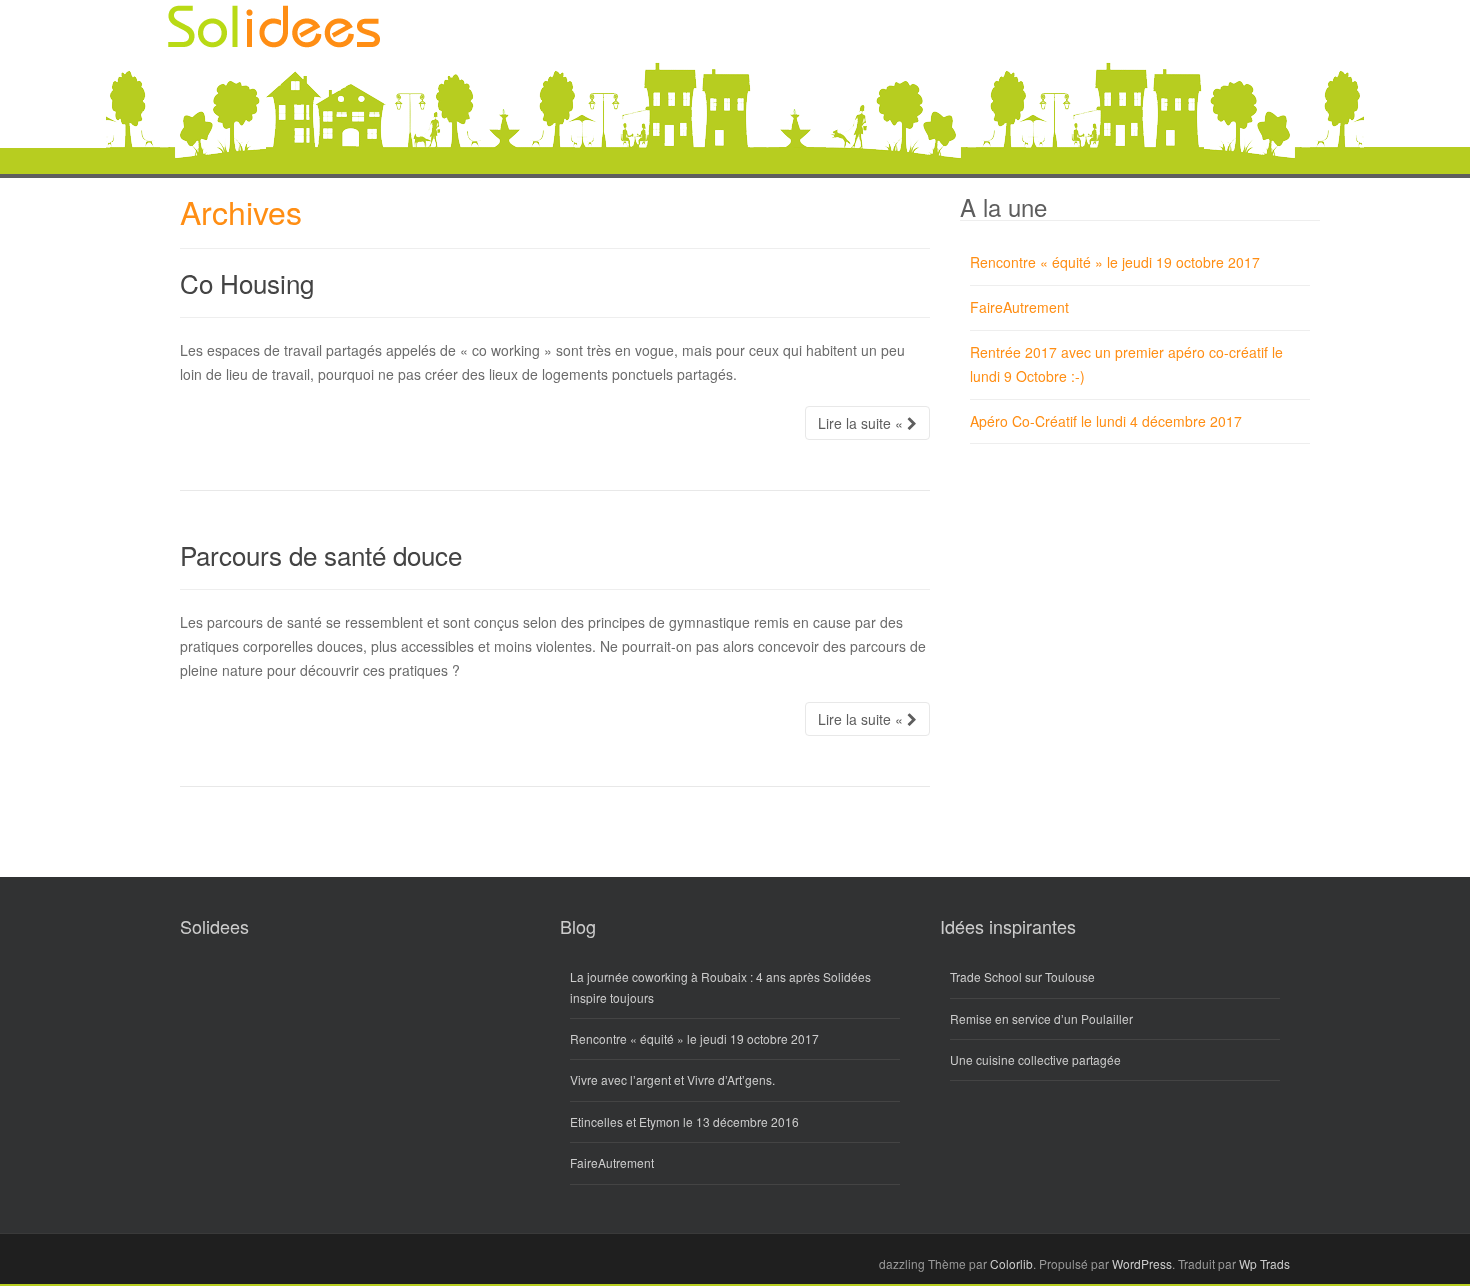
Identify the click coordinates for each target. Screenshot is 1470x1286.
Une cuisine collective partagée (1035, 1059)
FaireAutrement (1019, 307)
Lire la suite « (862, 423)
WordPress (1142, 1263)
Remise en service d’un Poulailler (1041, 1018)
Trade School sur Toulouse (1022, 976)
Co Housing (247, 282)
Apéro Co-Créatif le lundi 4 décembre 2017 (1106, 421)
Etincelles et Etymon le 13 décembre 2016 (684, 1121)
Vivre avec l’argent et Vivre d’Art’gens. (672, 1079)
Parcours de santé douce (321, 554)
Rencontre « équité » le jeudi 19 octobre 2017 (1115, 262)
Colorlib (1011, 1263)
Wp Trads (1264, 1263)
